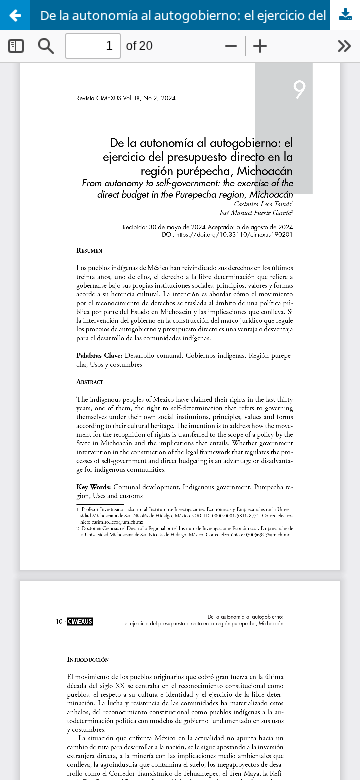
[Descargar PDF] (345, 15)
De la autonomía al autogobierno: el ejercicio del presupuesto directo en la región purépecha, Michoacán (200, 15)
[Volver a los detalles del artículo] (15, 15)
